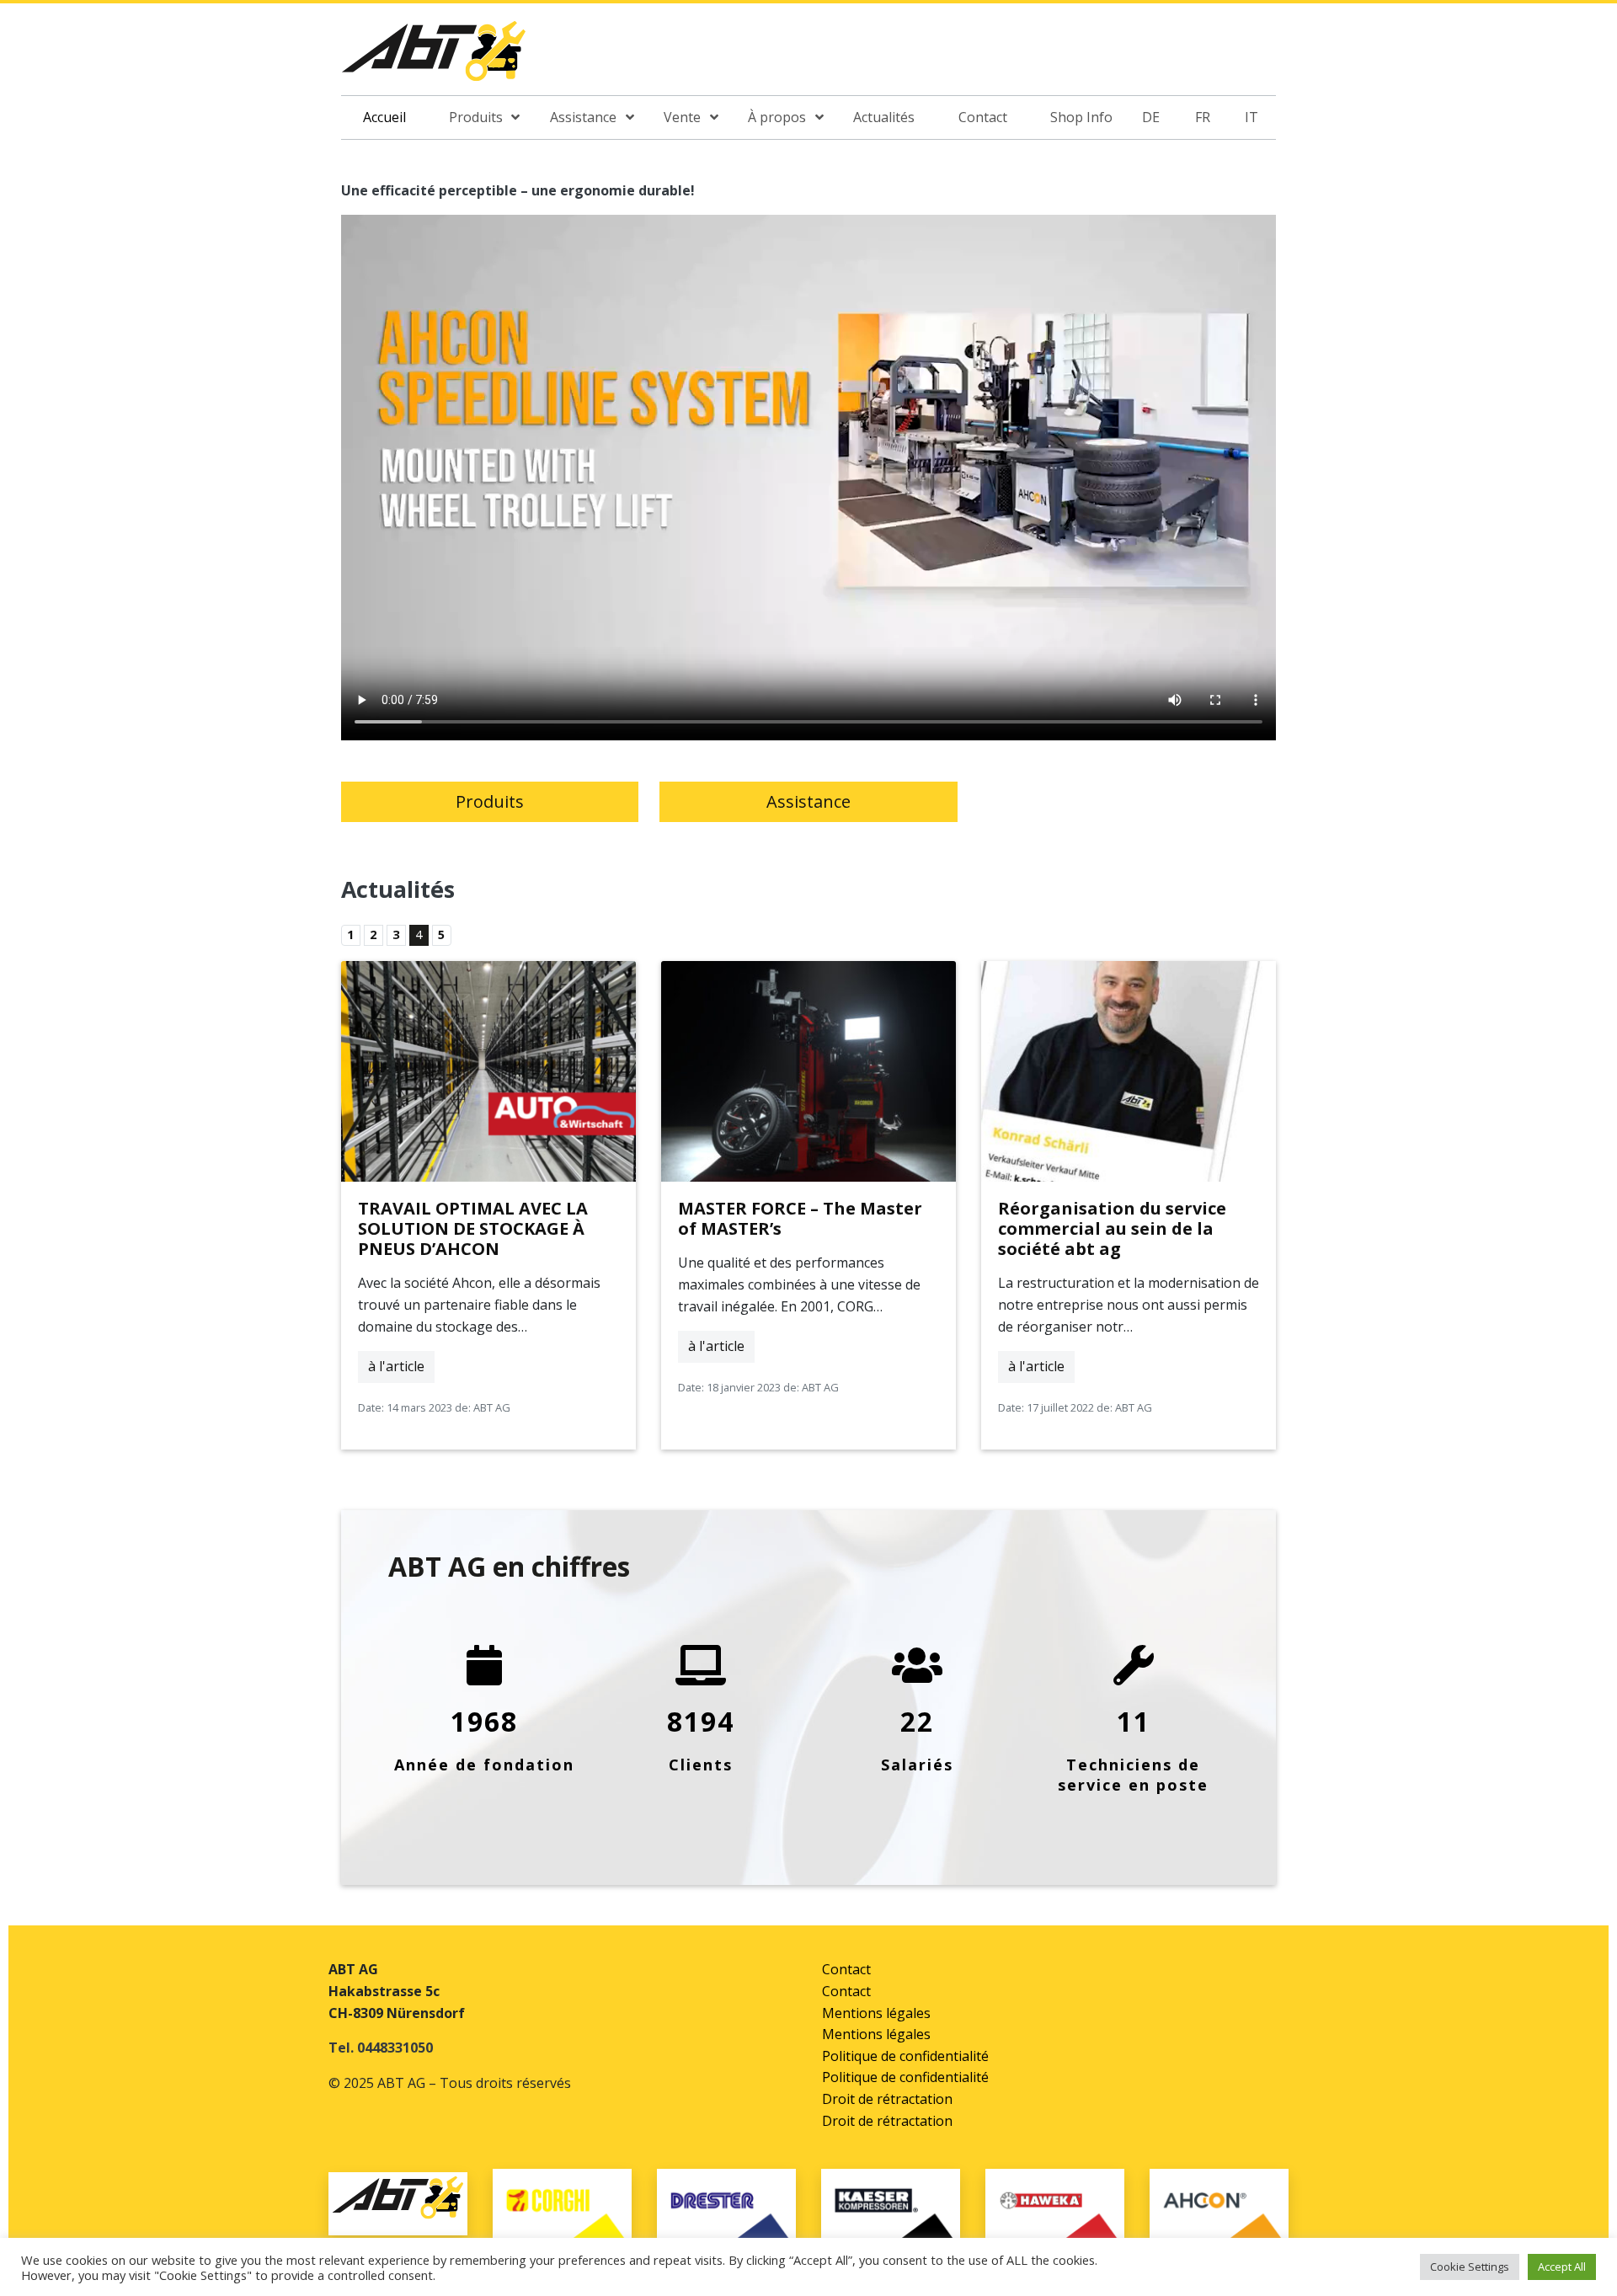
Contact (846, 1969)
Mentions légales (876, 2013)
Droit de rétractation (887, 2099)
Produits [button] (490, 801)
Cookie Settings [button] (1470, 2267)
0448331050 (395, 2048)
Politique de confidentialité (905, 2056)
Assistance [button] (808, 801)
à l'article (396, 1366)
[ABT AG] (434, 56)
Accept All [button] (1562, 2267)
